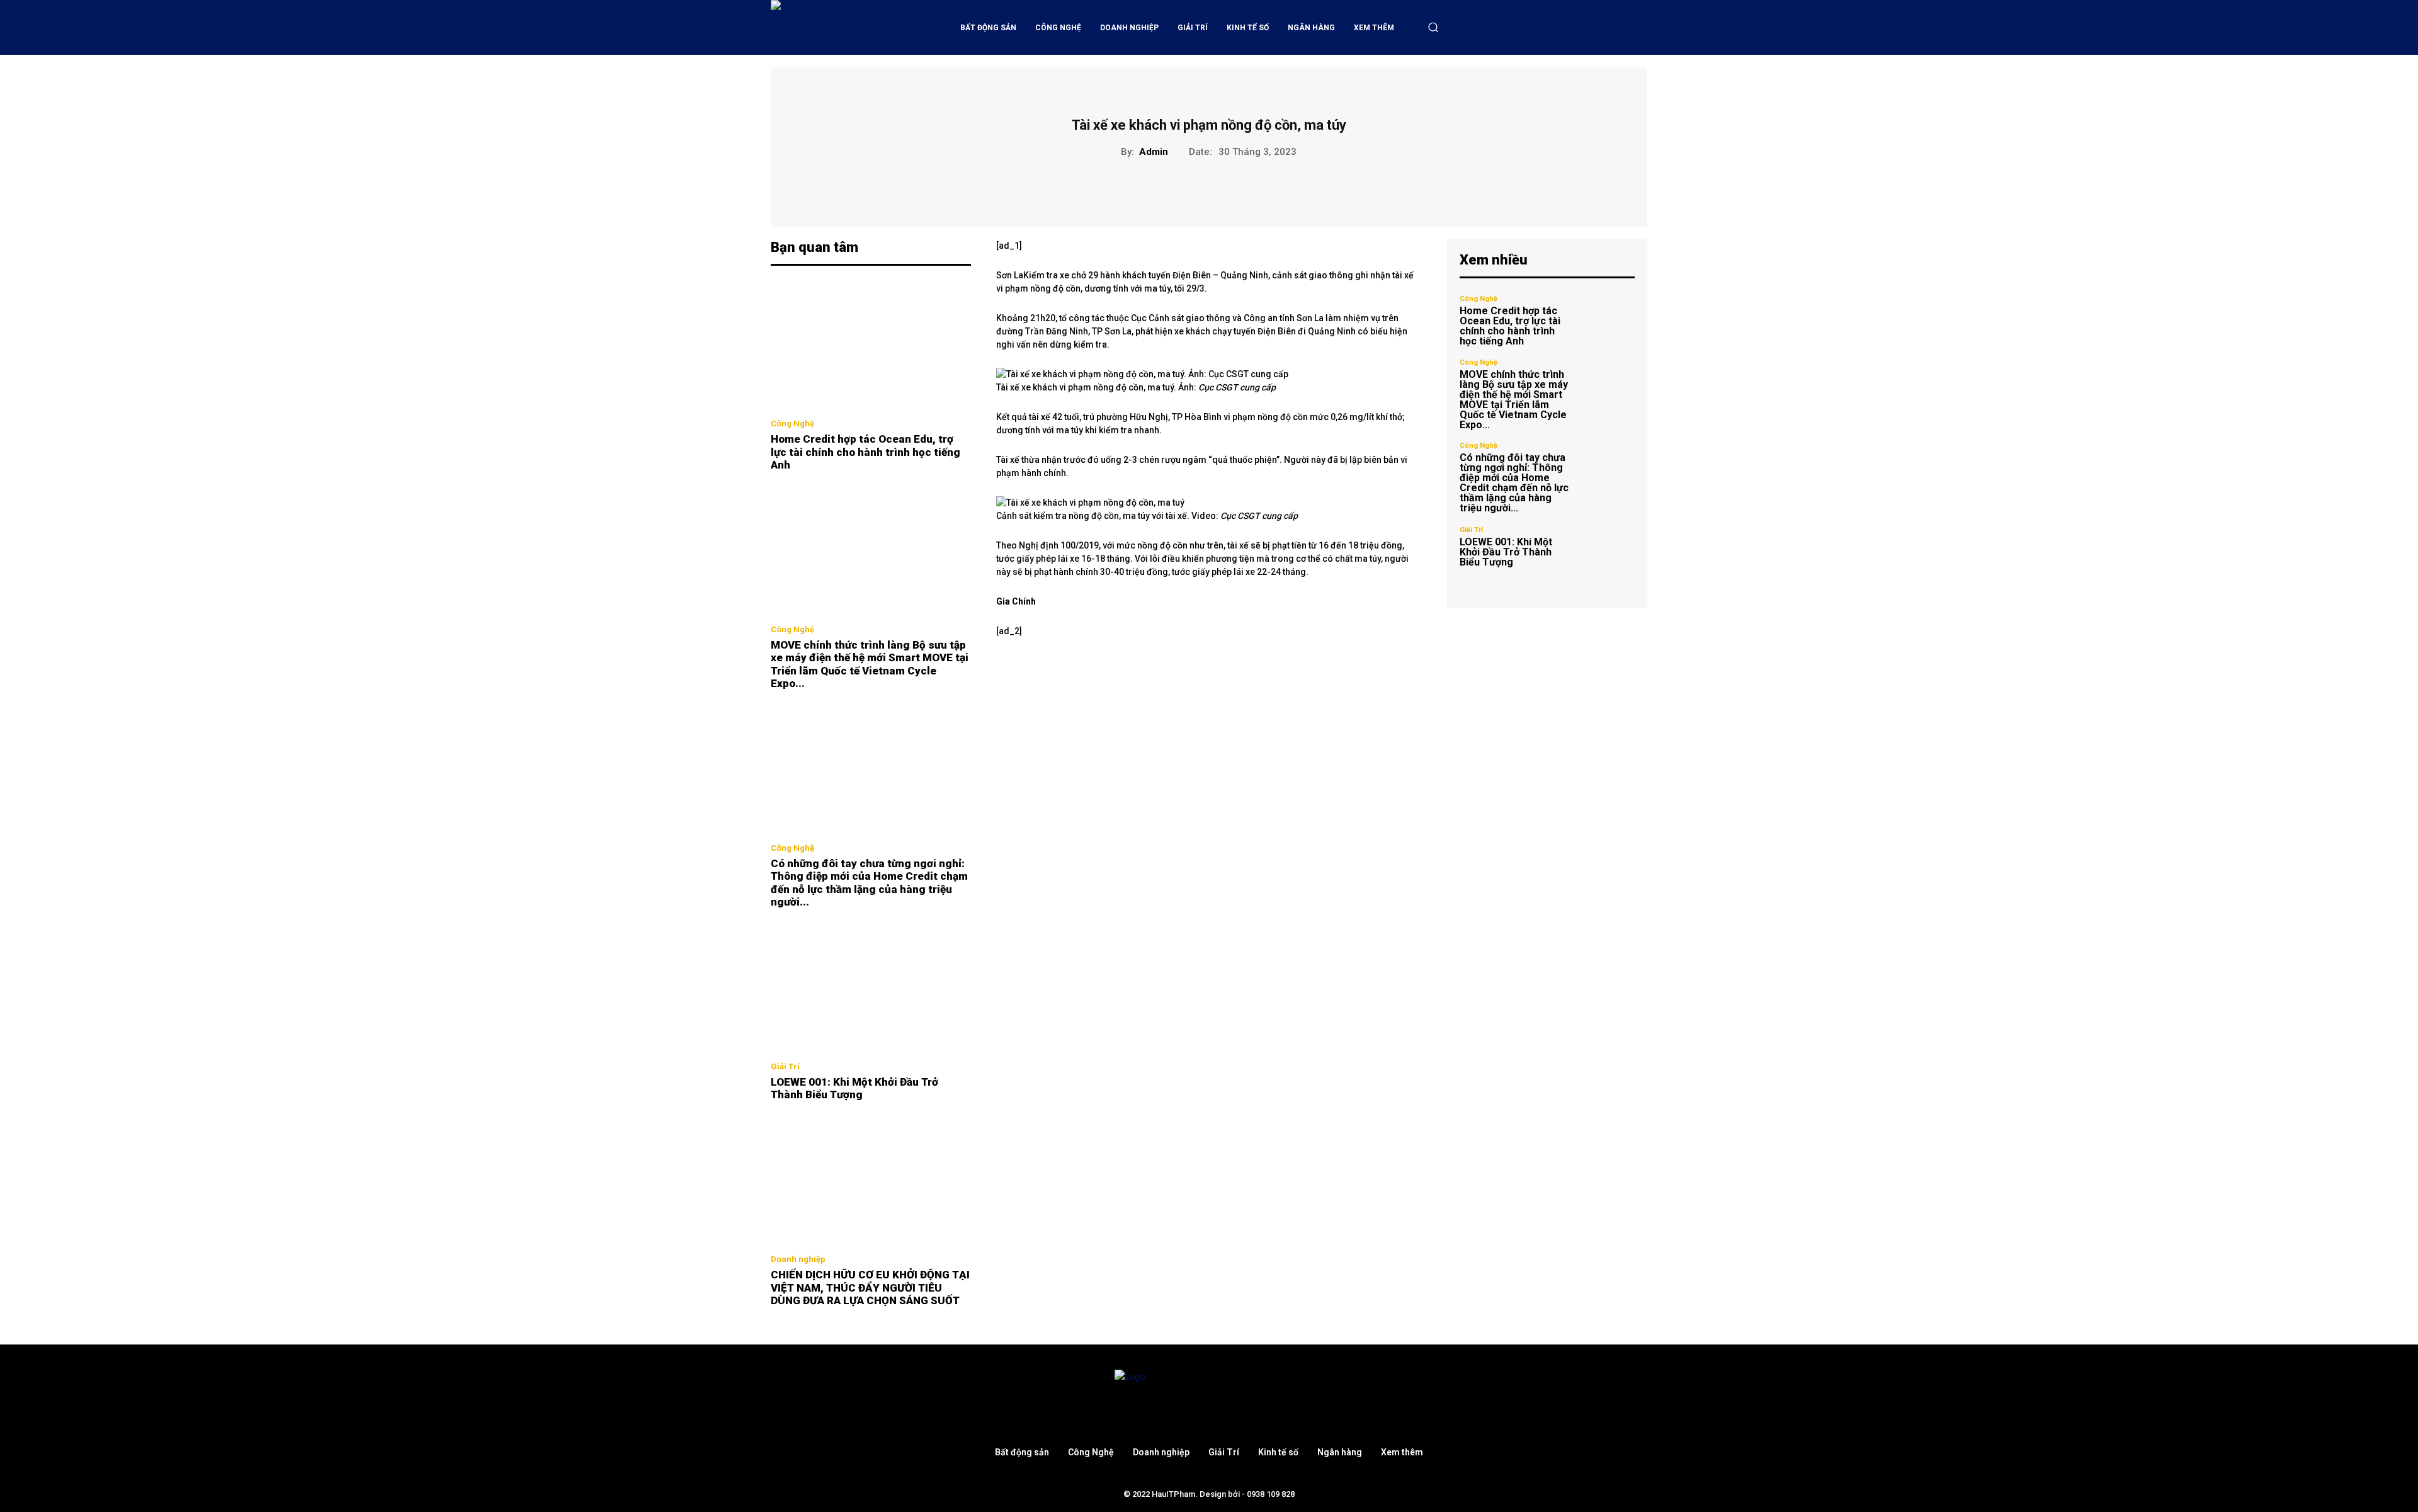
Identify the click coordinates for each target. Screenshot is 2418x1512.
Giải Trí (785, 1066)
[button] (1433, 27)
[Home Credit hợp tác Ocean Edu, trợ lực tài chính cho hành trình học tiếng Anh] (871, 346)
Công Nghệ (792, 423)
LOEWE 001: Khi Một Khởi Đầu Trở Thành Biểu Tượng (854, 1088)
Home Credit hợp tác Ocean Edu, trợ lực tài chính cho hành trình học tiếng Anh (866, 452)
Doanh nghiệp (798, 1259)
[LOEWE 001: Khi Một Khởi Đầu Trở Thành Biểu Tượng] (871, 988)
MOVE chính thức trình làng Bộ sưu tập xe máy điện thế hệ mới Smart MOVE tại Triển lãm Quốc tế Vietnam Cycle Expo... (870, 664)
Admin (1154, 152)
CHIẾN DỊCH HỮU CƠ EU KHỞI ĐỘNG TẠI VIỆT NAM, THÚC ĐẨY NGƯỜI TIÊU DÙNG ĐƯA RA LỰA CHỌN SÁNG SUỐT (870, 1287)
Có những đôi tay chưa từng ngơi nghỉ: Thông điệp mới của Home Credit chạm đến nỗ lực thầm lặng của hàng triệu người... (869, 883)
